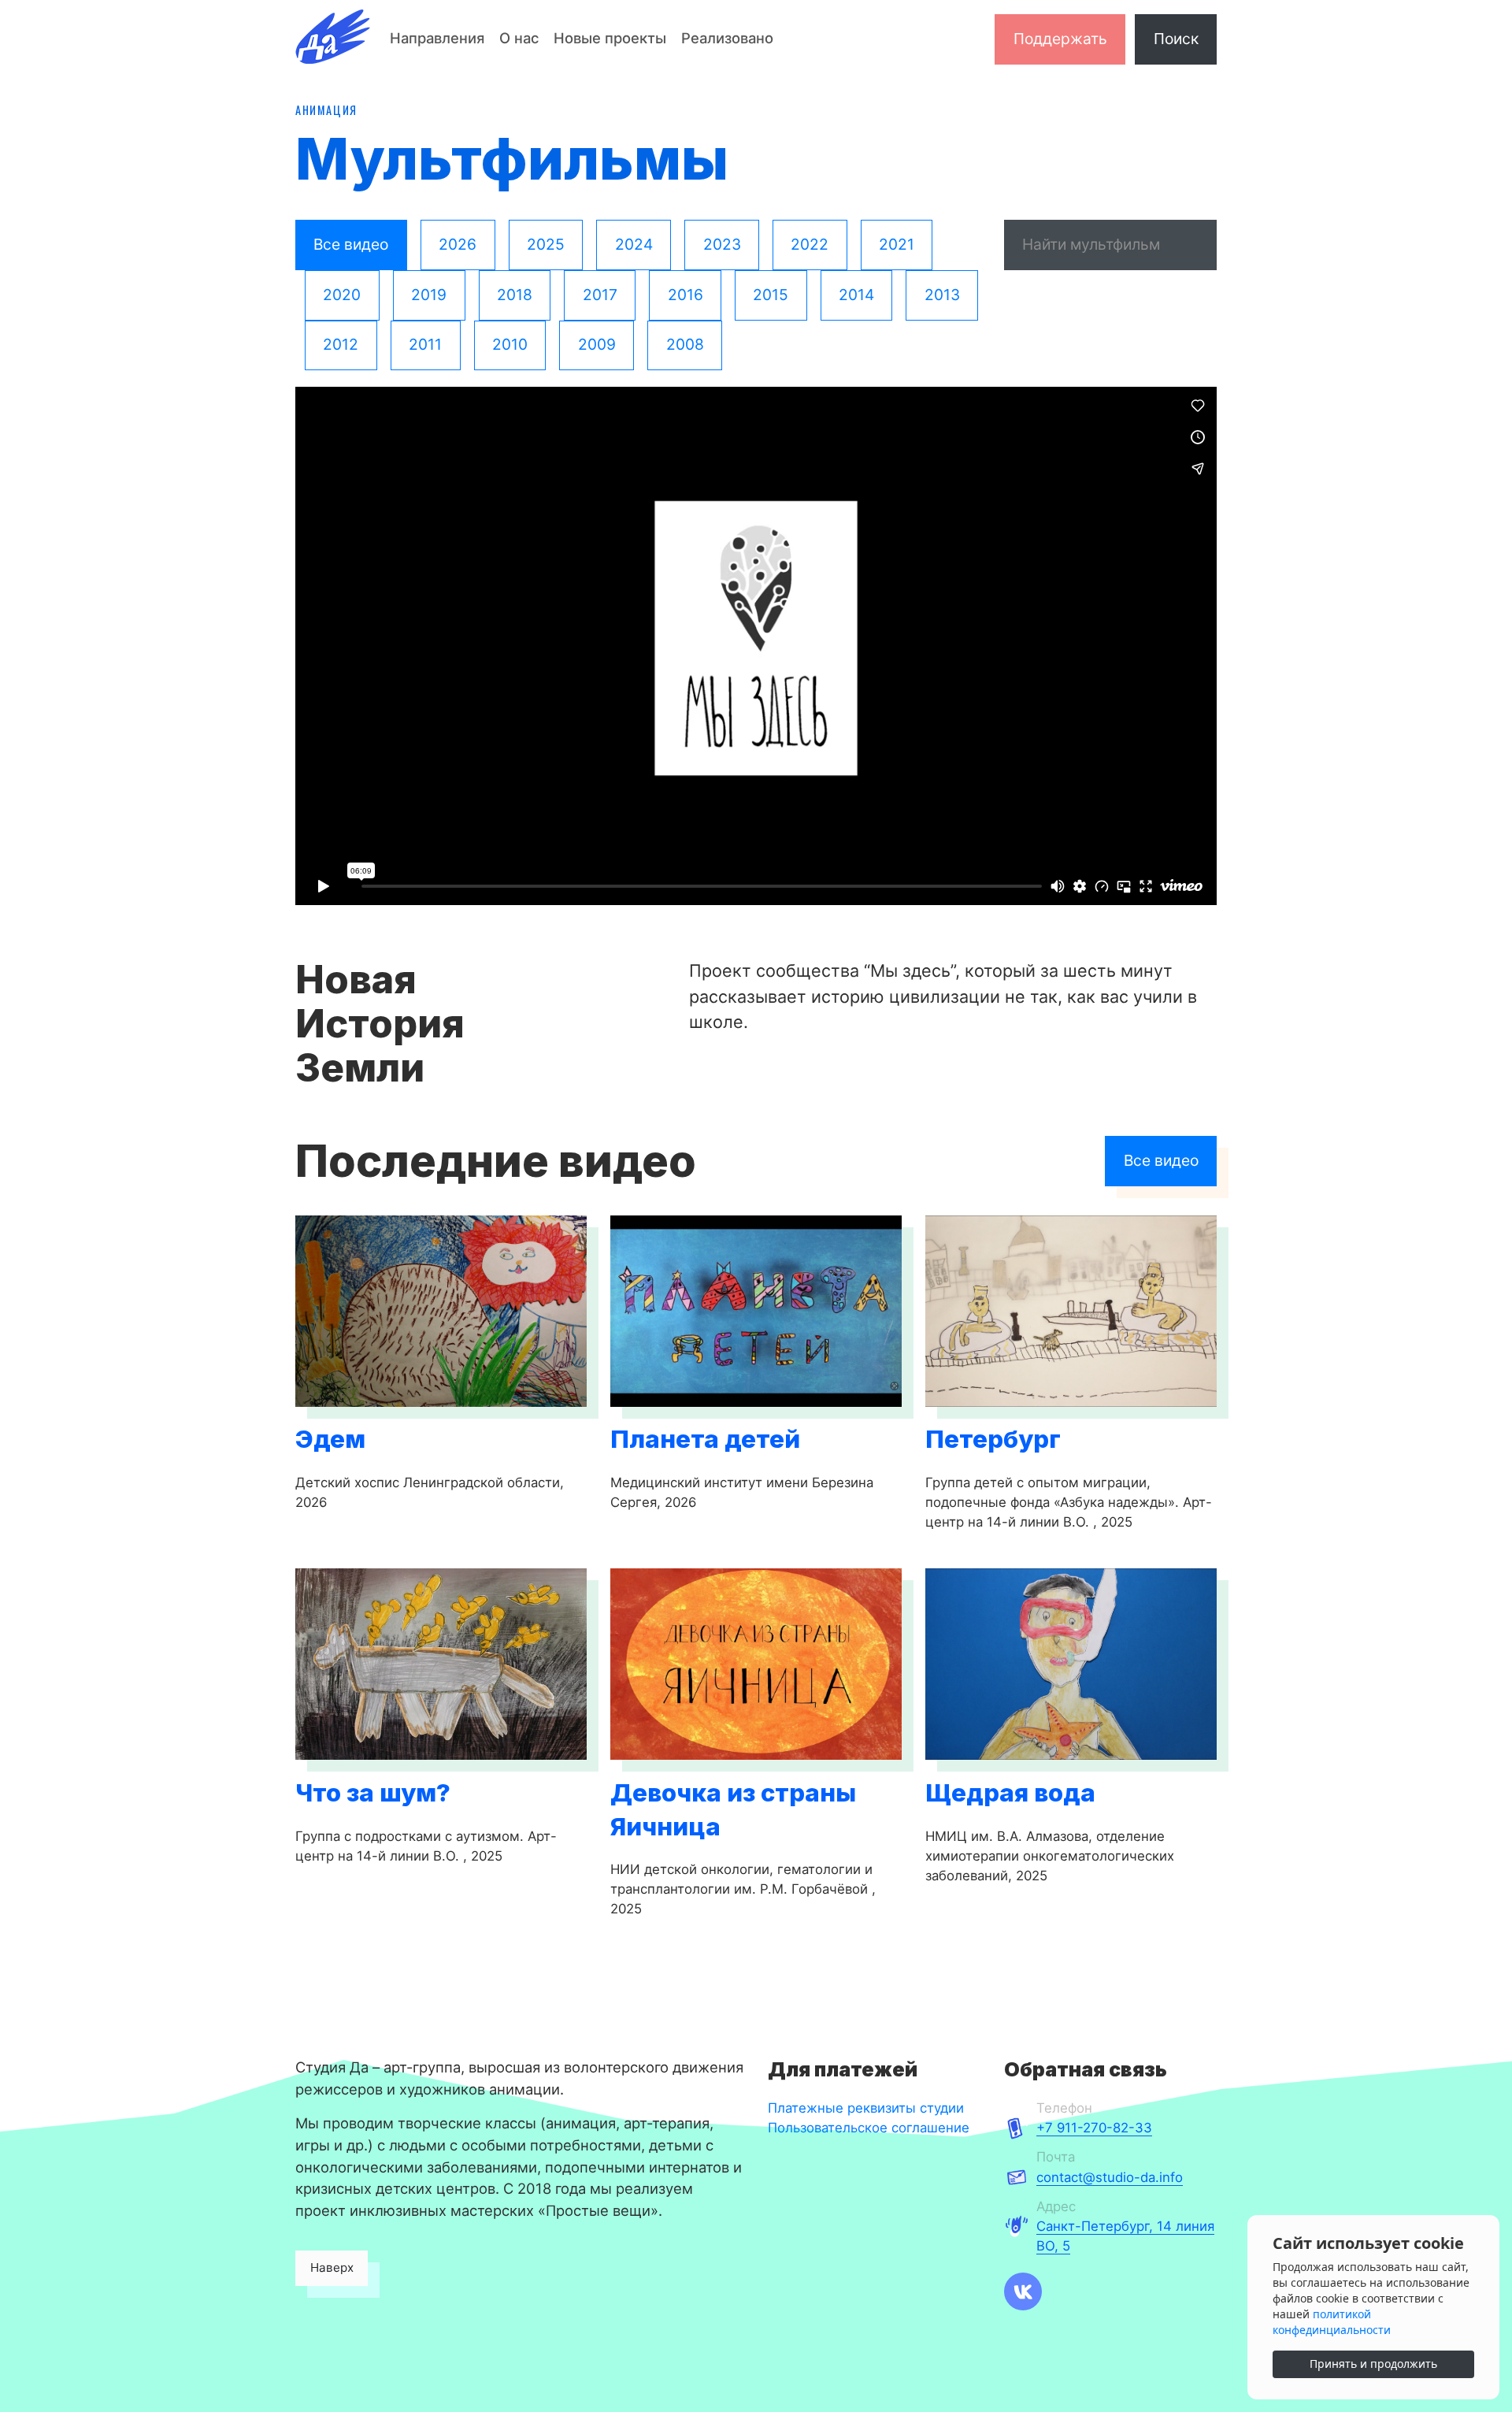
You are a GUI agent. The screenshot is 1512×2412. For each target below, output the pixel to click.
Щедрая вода (1010, 1793)
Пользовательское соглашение (869, 2128)
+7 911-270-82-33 (1094, 2128)
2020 (342, 295)
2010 (510, 344)
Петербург (993, 1439)
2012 (341, 344)
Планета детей (705, 1439)
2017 (600, 295)
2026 (458, 244)
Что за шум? (373, 1793)
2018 (515, 295)
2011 (425, 344)
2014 (856, 295)
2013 (942, 295)
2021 (897, 244)
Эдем (330, 1439)
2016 (686, 295)
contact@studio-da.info (1110, 2177)
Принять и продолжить (1373, 2364)
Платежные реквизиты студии (866, 2108)
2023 (722, 244)
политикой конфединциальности (1332, 2322)
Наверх (332, 2267)
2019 (429, 295)
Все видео (351, 244)
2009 (597, 344)
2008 (685, 344)
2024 (634, 244)
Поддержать (1060, 39)
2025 (546, 244)
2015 (771, 295)
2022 (810, 244)
